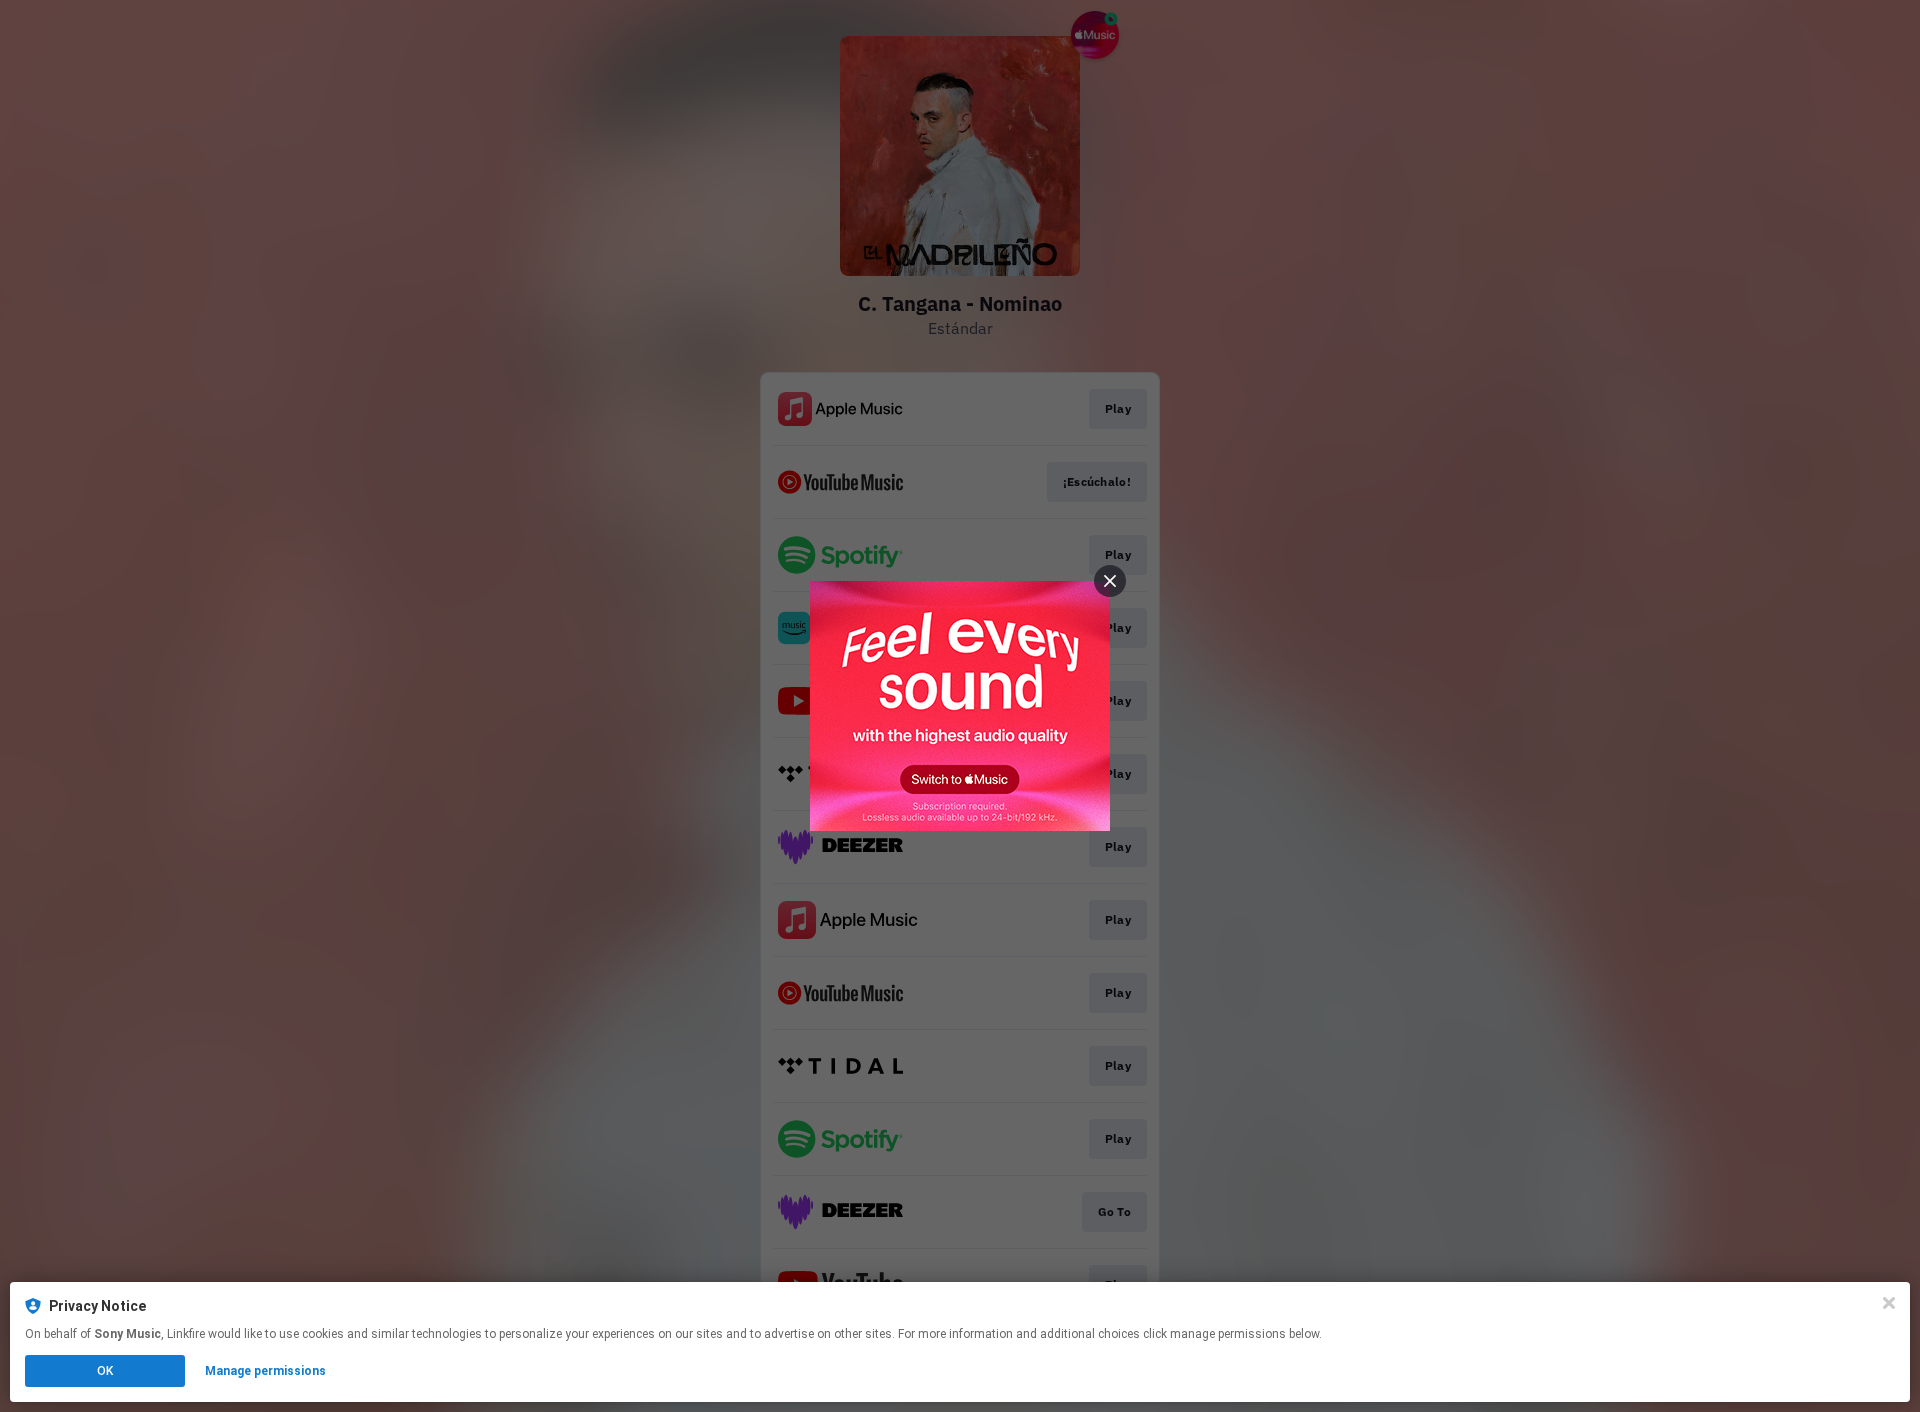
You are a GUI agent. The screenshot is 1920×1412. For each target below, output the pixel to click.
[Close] (1889, 1303)
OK (105, 1371)
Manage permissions (265, 1371)
